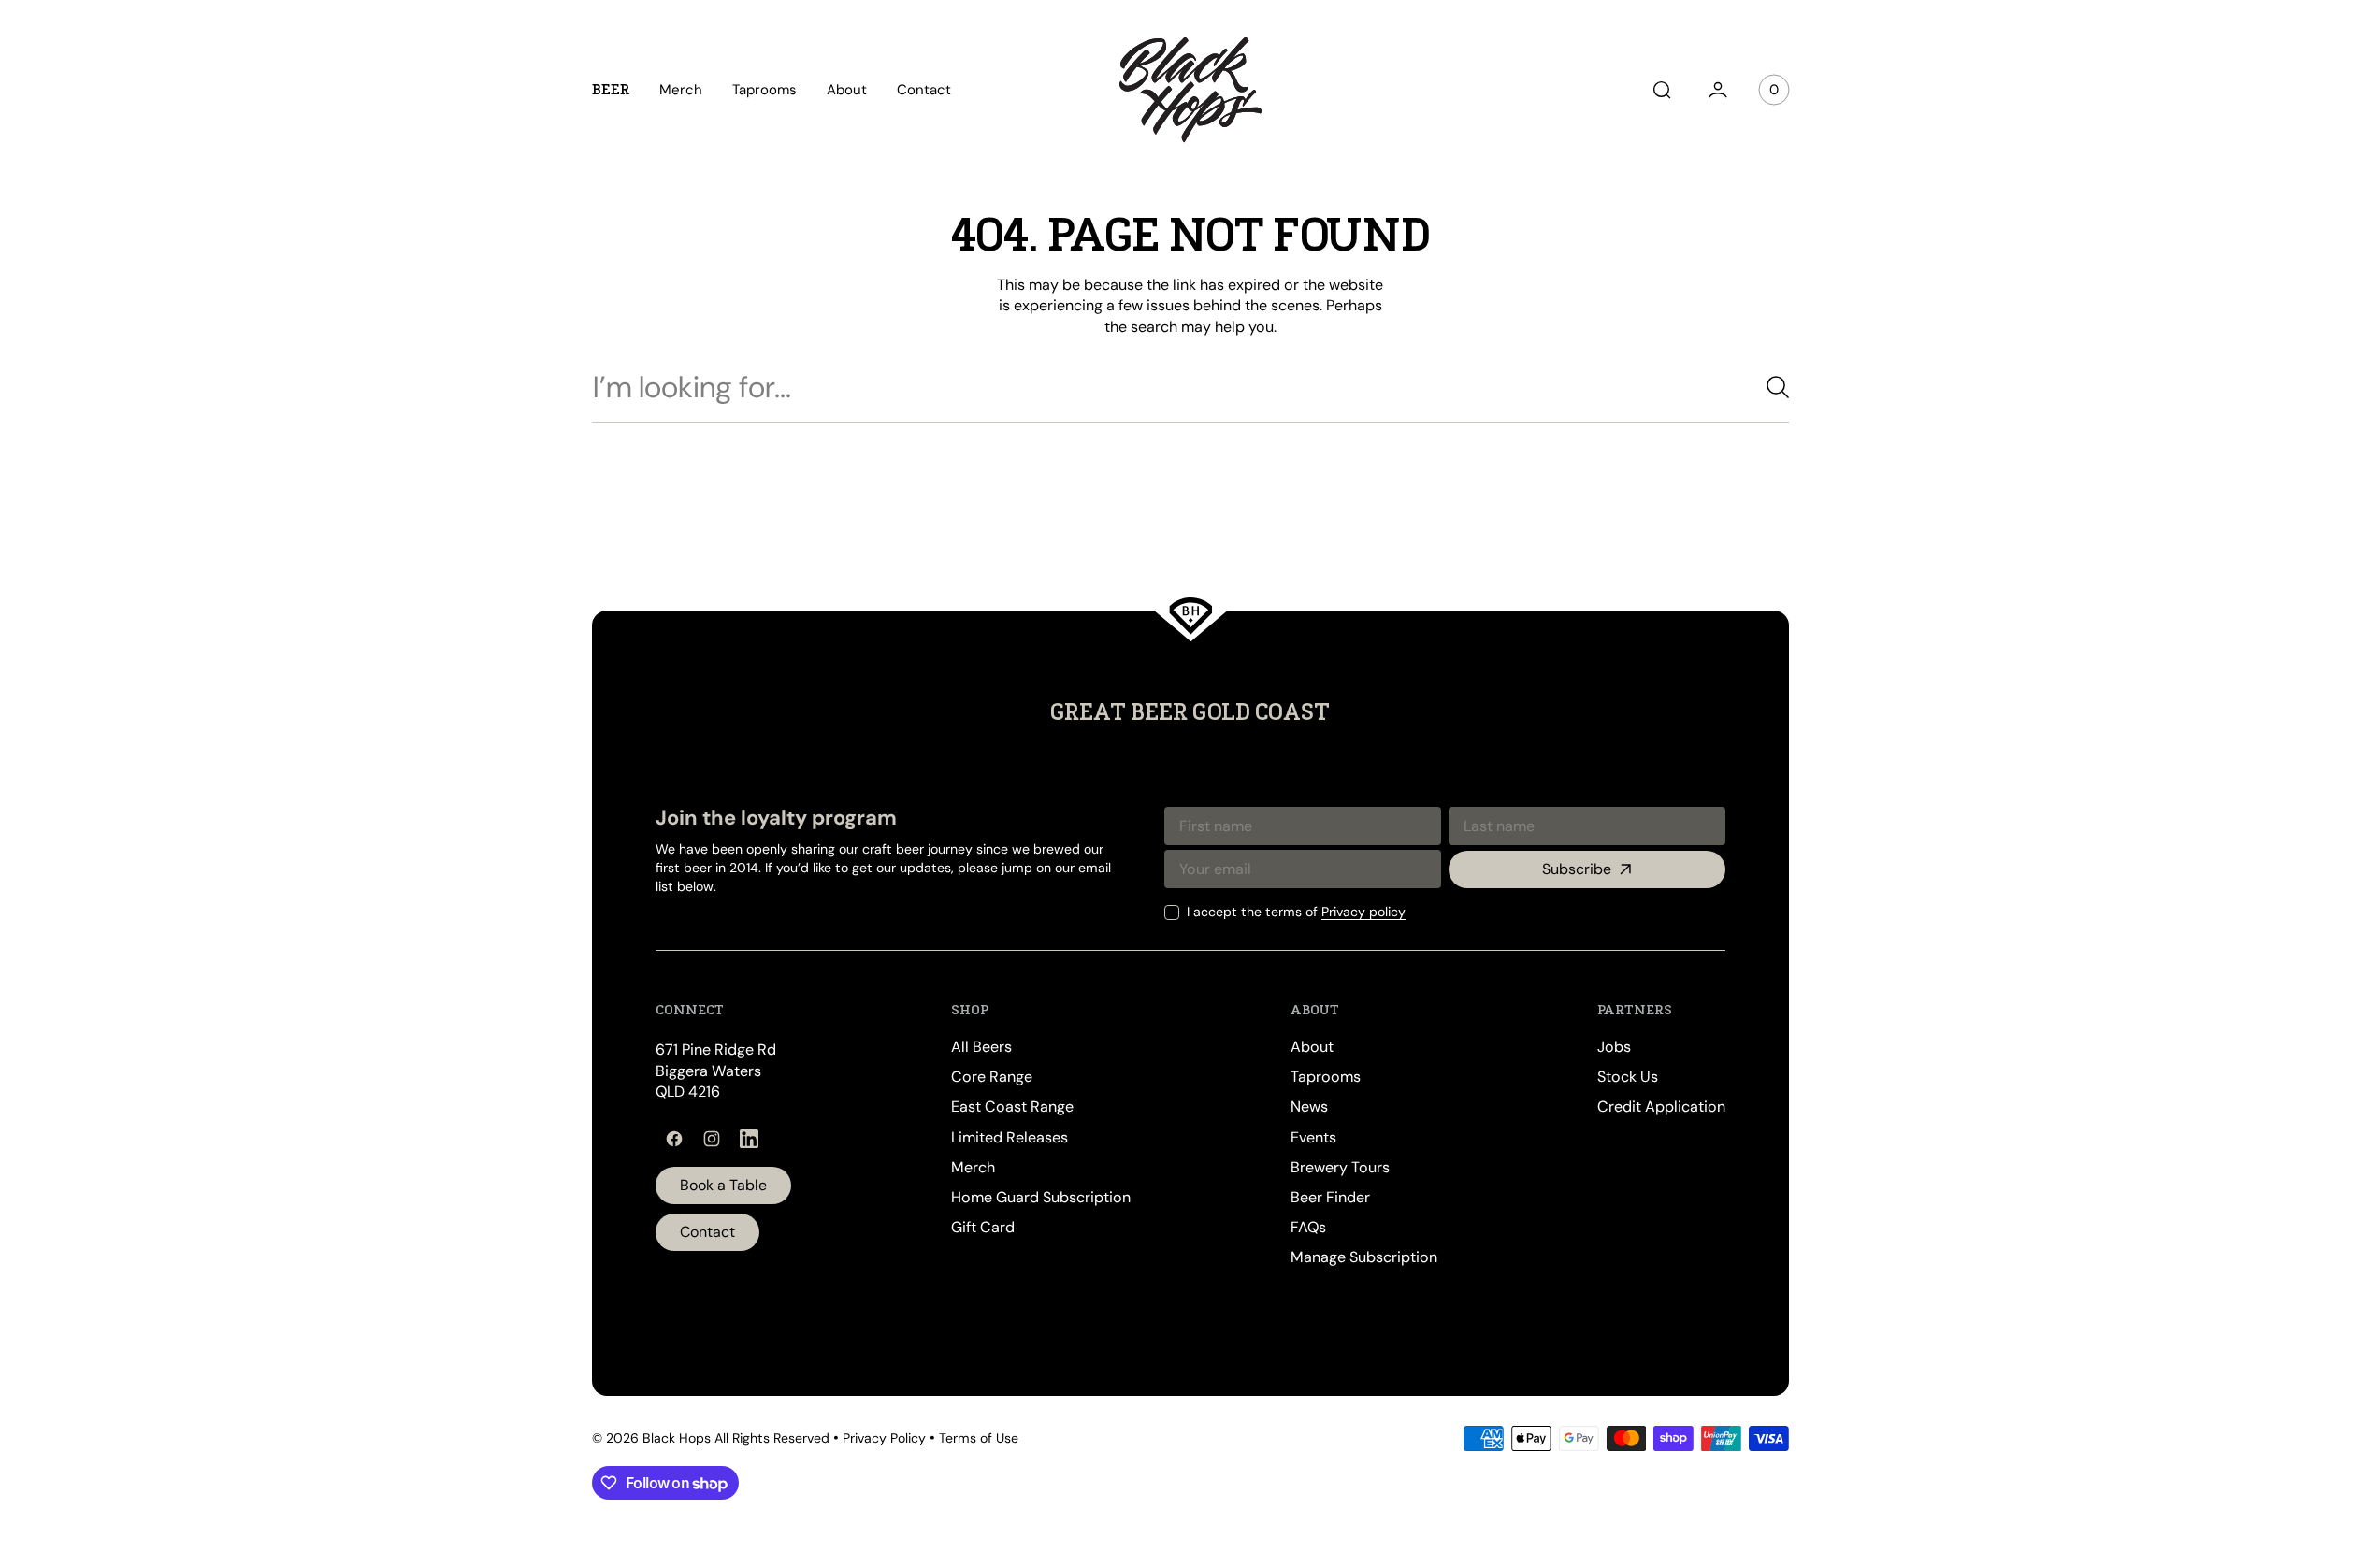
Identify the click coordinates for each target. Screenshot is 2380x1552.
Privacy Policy (884, 1438)
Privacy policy (1363, 912)
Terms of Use (979, 1438)
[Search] (1770, 387)
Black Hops (677, 1438)
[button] (1662, 90)
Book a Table (723, 1185)
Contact (707, 1232)
